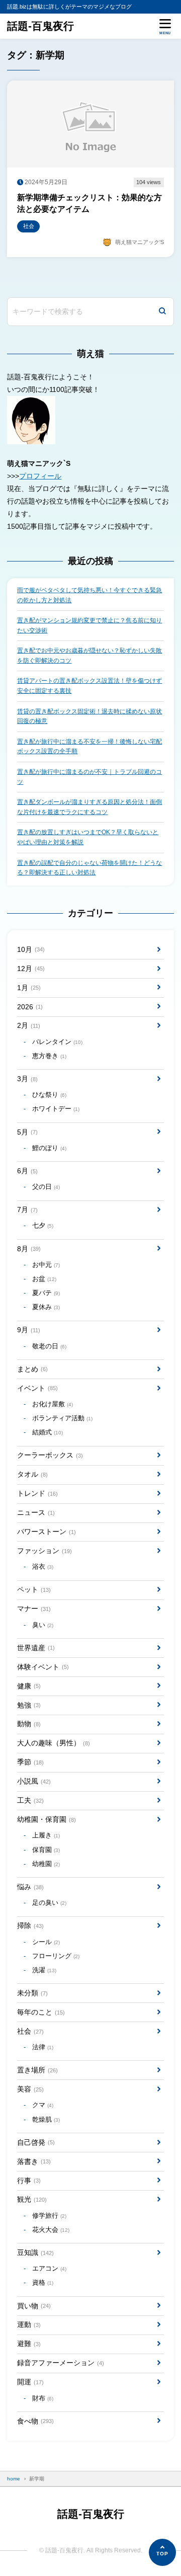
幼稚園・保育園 (46, 1819)
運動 (29, 2324)
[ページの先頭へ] (162, 2552)
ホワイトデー (56, 1109)
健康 (29, 1686)
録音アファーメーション (60, 2363)
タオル (32, 1474)
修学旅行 (49, 2216)
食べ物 (35, 2421)
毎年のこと (41, 2012)
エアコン (49, 2269)
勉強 (29, 1705)
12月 (31, 969)
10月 (31, 949)
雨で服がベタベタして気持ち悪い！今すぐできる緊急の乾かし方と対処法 (89, 595)
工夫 (30, 1800)
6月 (27, 1171)
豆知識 (35, 2252)
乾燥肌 (46, 2120)
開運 (30, 2382)
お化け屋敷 (53, 1404)
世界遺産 (36, 1648)
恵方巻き (49, 1056)
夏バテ (46, 1293)
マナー (34, 1608)
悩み (30, 1887)
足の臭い (49, 1903)
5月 (27, 1132)
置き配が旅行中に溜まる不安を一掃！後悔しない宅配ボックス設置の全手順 (89, 747)
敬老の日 (49, 1346)
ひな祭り (49, 1095)
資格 (43, 2283)
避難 (29, 2344)
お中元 (46, 1265)
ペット (34, 1589)
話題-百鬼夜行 (40, 26)
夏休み (46, 1307)
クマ (43, 2105)
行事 (29, 2181)
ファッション (44, 1551)
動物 (29, 1724)
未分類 (32, 1993)
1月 (29, 988)
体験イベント (43, 1667)
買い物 (34, 2306)
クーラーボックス (50, 1455)
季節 (30, 1762)
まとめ (32, 1369)
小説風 (34, 1781)
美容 (30, 2089)
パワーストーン (46, 1532)
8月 (29, 1249)
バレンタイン (57, 1042)
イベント (37, 1388)
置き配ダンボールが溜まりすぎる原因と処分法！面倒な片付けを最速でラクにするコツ (89, 807)
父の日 (46, 1187)
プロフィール (40, 476)
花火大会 (51, 2230)
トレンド (37, 1493)
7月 (27, 1210)
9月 (28, 1330)
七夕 (43, 1226)
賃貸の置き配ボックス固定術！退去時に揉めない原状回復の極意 (89, 716)
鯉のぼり (49, 1148)
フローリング (56, 1956)
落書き (34, 2161)
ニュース (36, 1512)
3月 (27, 1079)
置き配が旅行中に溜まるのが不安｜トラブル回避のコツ (89, 777)
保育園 (46, 1850)
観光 (32, 2199)
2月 (28, 1025)
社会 (30, 2031)
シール (46, 1942)
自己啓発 (36, 2142)
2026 (30, 1007)
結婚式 (48, 1432)
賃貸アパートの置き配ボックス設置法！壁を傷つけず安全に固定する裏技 (89, 686)
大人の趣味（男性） (53, 1743)
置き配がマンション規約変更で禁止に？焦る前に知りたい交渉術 (89, 625)
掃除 (30, 1925)
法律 (43, 2047)
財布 (43, 2398)
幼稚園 (46, 1864)
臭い (43, 1625)
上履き (46, 1835)
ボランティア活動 (62, 1418)
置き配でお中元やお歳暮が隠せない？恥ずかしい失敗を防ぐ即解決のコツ (89, 656)
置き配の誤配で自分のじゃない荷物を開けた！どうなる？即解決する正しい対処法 (89, 868)
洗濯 (44, 1970)
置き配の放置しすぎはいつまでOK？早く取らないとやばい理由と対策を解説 (88, 837)
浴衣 (43, 1567)
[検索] (162, 312)
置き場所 (37, 2070)
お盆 (44, 1279)
